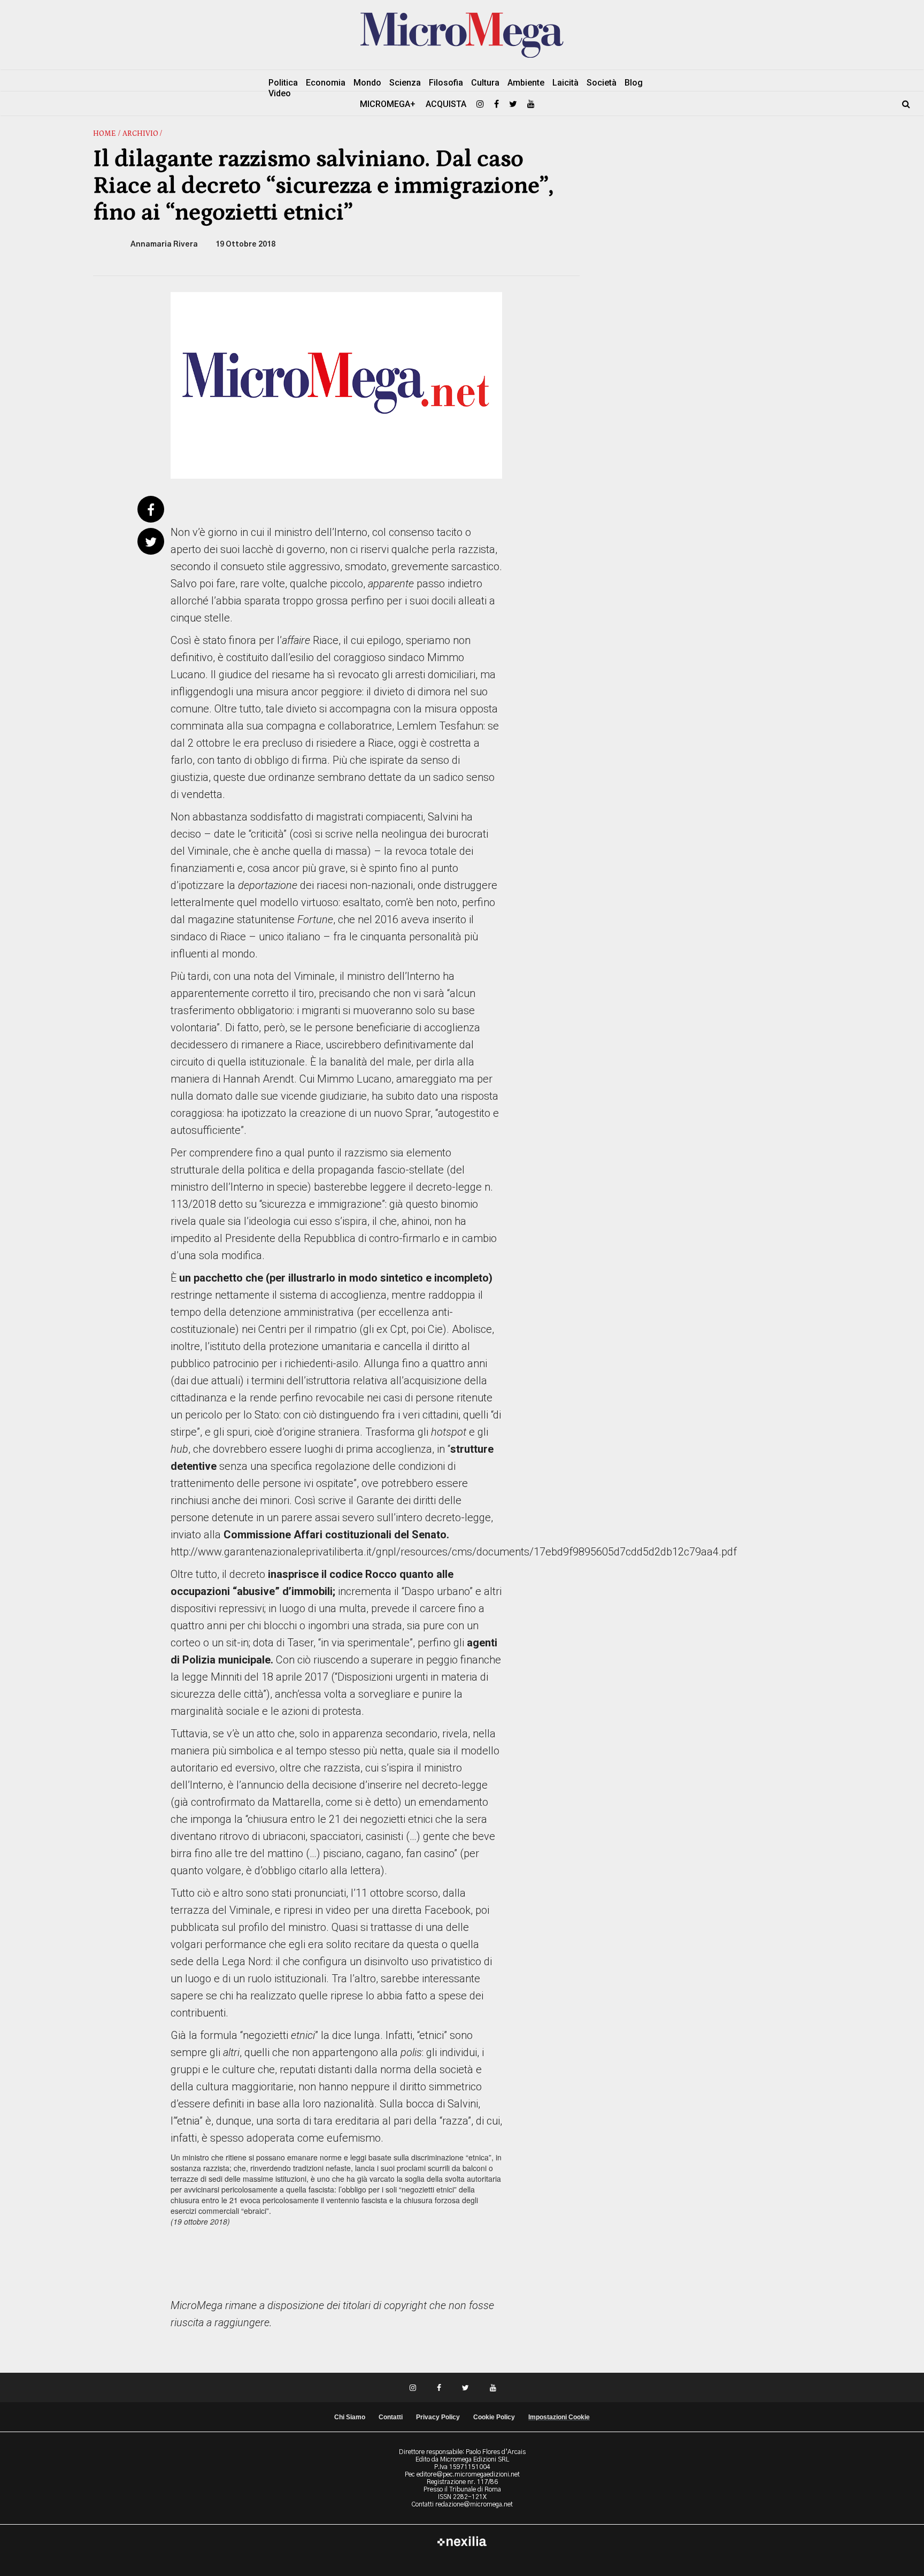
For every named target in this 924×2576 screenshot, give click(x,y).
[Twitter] (513, 104)
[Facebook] (496, 104)
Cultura (485, 83)
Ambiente (526, 83)
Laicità (565, 83)
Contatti (391, 2417)
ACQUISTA (446, 104)
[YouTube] (531, 104)
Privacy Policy (438, 2417)
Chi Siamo (350, 2417)
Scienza (405, 83)
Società (602, 83)
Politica (283, 83)
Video (280, 93)
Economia (326, 83)
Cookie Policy (494, 2417)
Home (105, 134)
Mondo (367, 83)
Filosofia (446, 83)
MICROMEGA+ (388, 104)
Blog (634, 83)
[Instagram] (480, 104)
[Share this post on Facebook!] (151, 511)
